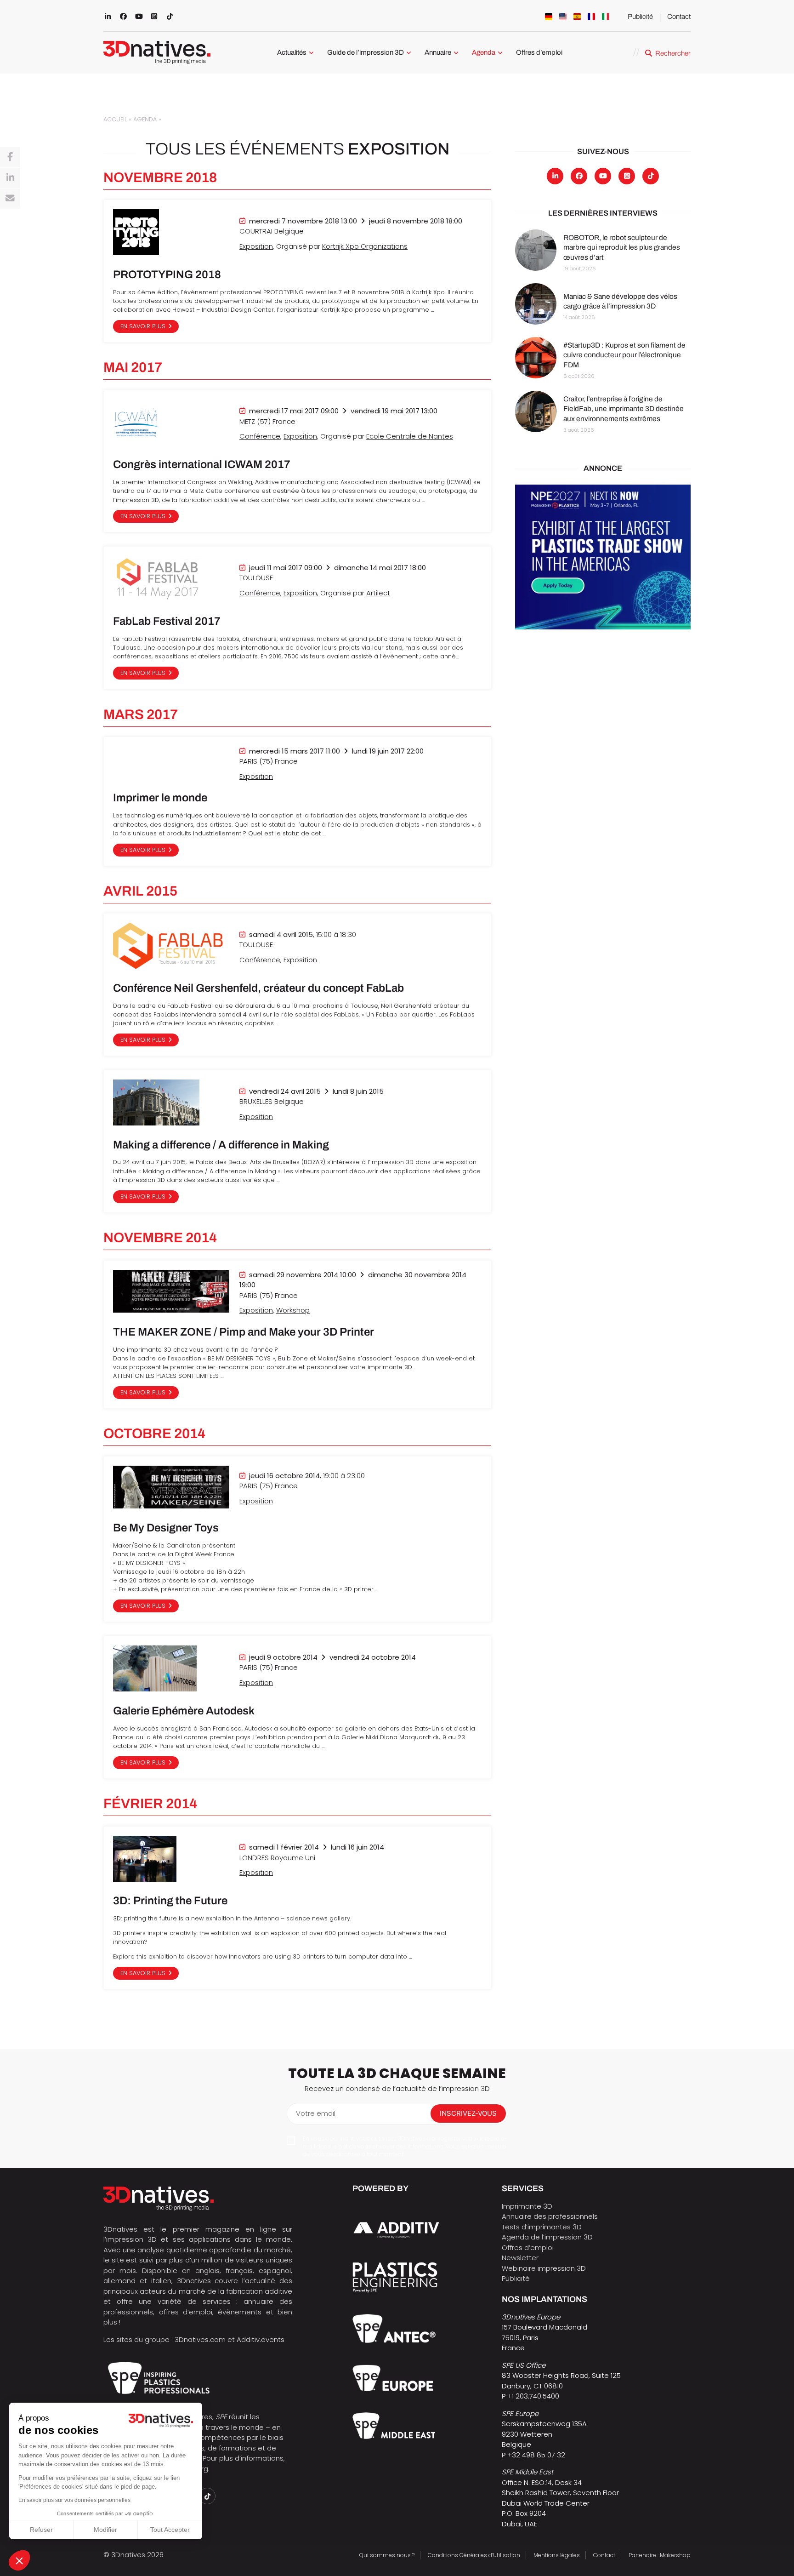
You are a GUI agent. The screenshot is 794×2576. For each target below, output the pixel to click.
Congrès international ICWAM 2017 (202, 464)
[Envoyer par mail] (10, 199)
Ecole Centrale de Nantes (410, 436)
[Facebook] (10, 157)
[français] (591, 17)
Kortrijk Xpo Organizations (365, 246)
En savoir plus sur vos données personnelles (74, 2500)
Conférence (260, 436)
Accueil (115, 119)
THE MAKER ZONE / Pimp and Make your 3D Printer (244, 1332)
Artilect (378, 593)
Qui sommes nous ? (387, 2555)
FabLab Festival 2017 (167, 621)
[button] (19, 2560)
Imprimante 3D (527, 2206)
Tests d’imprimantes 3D (542, 2227)
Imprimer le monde (160, 798)
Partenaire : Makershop (660, 2555)
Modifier (105, 2530)
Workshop (293, 1310)
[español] (577, 17)
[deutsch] (549, 17)
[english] (563, 17)
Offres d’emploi (539, 52)
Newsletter (520, 2258)
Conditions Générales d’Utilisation (474, 2555)
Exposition (256, 246)
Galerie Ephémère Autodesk (184, 1711)
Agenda (484, 52)
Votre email (316, 2113)
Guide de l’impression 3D (366, 52)
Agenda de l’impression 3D (547, 2237)
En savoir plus (143, 326)
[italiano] (606, 17)
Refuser (41, 2530)
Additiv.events (261, 2339)
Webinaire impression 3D (544, 2268)
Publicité (640, 17)
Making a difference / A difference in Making (221, 1145)
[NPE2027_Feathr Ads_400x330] (603, 557)
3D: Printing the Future (170, 1901)
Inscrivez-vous (468, 2113)
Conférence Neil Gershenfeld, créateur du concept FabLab (258, 988)
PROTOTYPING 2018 (167, 274)
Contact (679, 17)
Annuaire (438, 52)
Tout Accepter (170, 2530)
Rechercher (673, 53)
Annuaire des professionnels (550, 2216)
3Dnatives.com (200, 2339)
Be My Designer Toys (166, 1528)
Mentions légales (557, 2555)
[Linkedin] (10, 178)
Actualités (292, 52)
